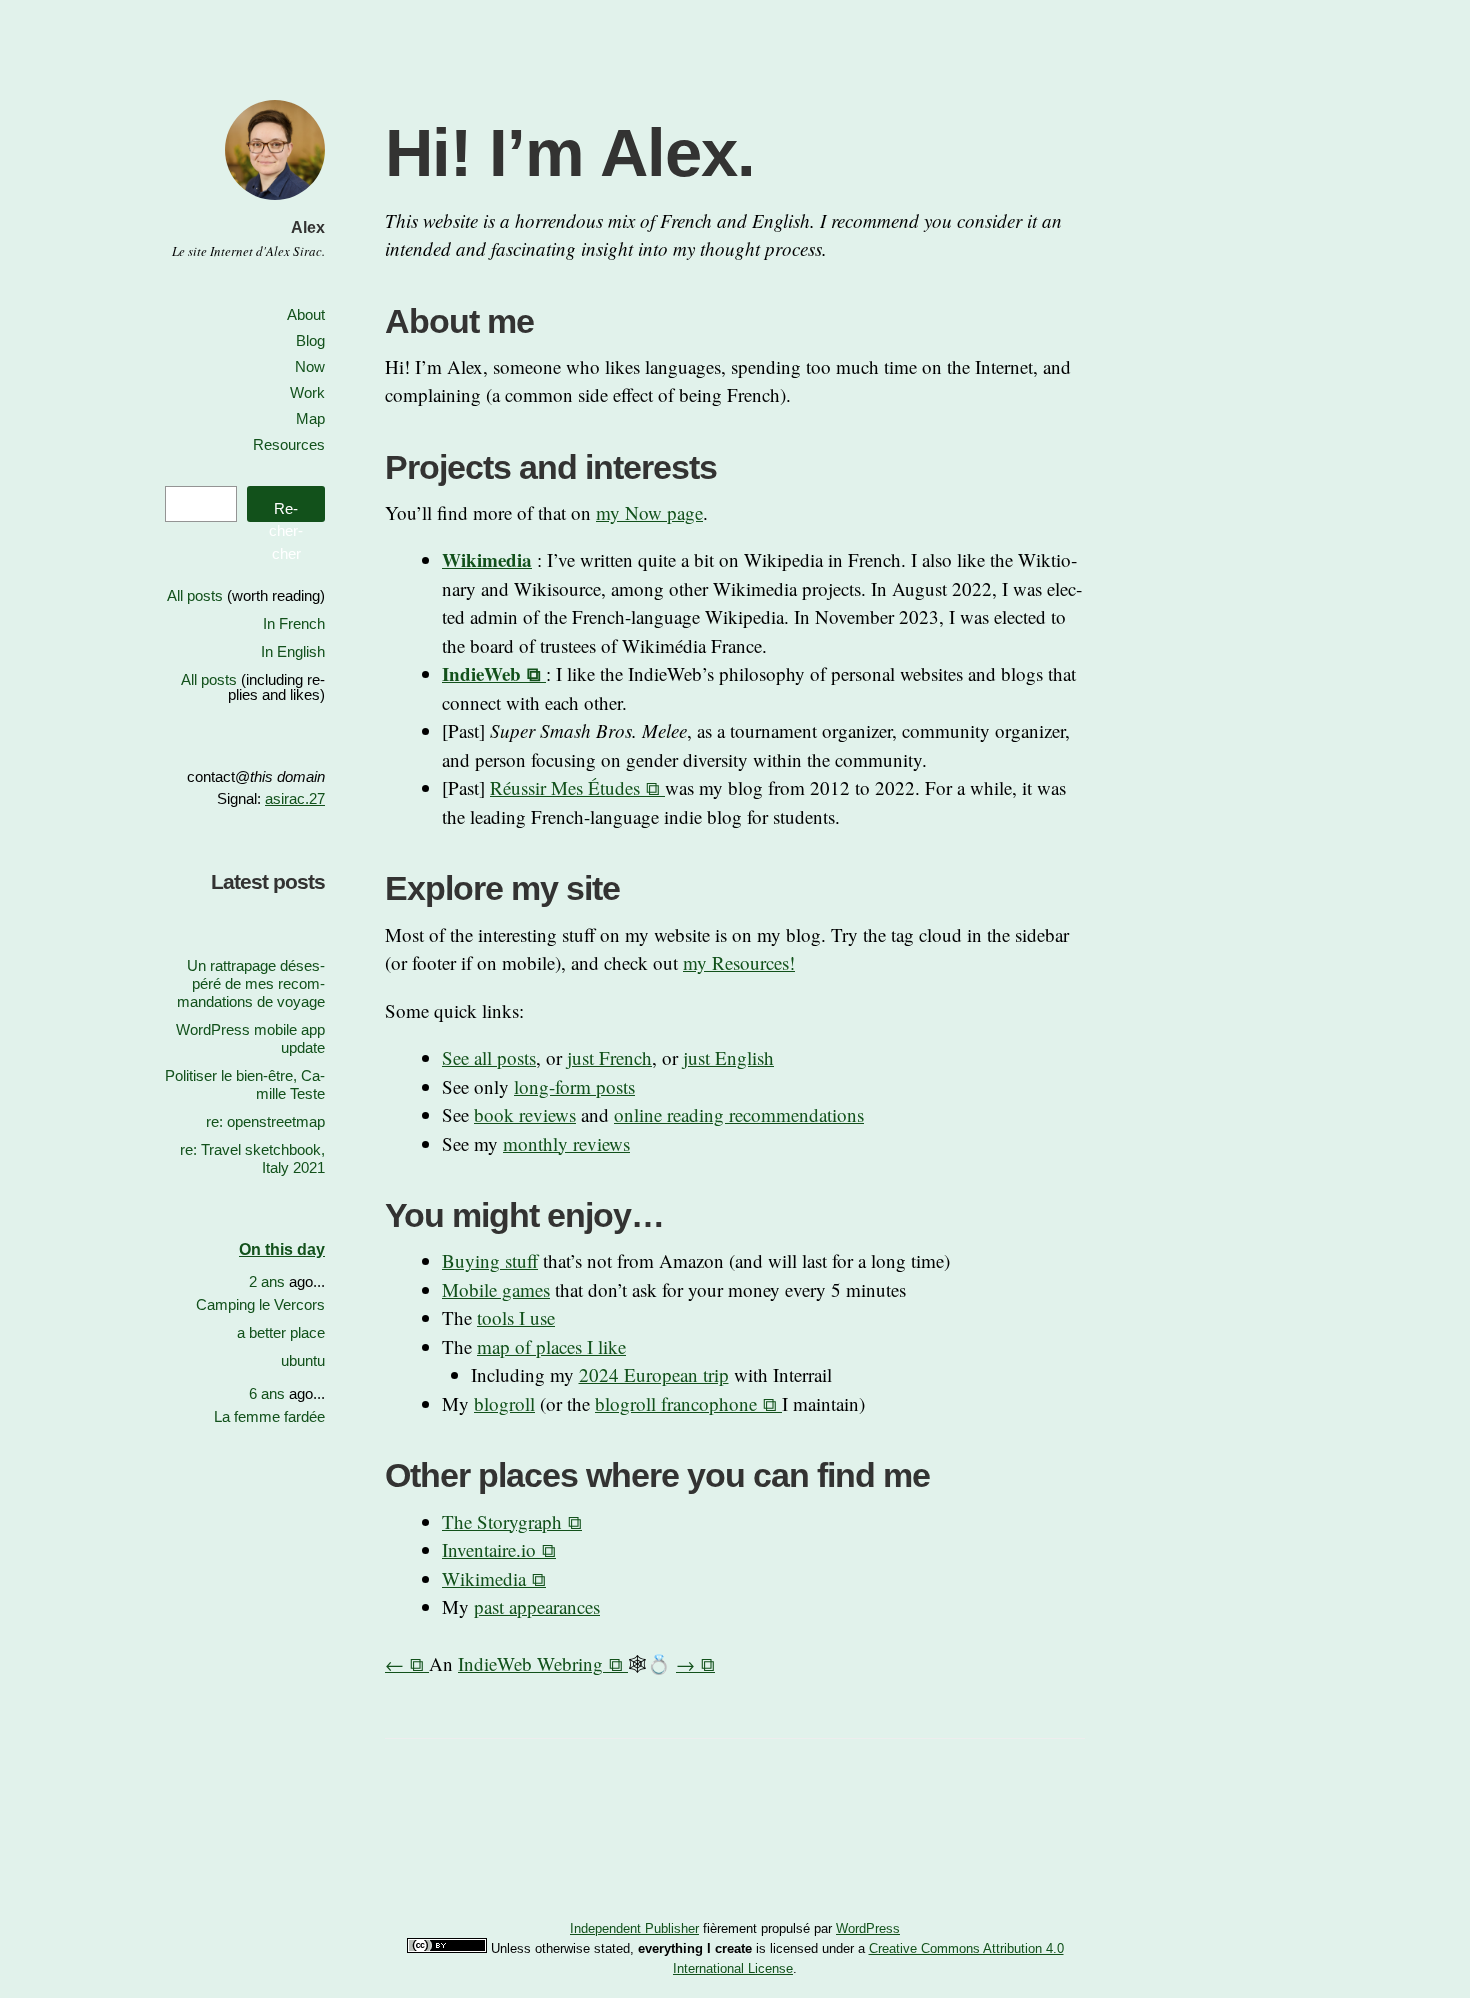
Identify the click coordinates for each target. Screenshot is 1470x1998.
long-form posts (574, 1086)
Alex (308, 227)
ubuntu (303, 1360)
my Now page (649, 512)
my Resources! (739, 962)
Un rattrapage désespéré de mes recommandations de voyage (251, 983)
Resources (289, 444)
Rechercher (286, 511)
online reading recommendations (739, 1114)
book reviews (525, 1114)
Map (310, 418)
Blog (310, 340)
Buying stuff (490, 1260)
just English (728, 1057)
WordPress (868, 1928)
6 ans (267, 1393)
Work (307, 392)
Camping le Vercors (260, 1304)
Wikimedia (484, 1578)
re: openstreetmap (265, 1121)
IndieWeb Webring (530, 1663)
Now (310, 366)
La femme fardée (269, 1416)
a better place (281, 1332)
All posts (195, 595)
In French (294, 623)
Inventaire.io (489, 1549)
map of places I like (551, 1346)
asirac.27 (295, 798)
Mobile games (496, 1289)
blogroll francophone (676, 1403)
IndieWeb (481, 673)
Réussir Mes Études (565, 787)
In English (293, 651)
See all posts (489, 1057)
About (306, 314)
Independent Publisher (634, 1928)
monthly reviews (566, 1143)
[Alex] (275, 202)
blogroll (504, 1403)
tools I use (516, 1317)
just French (609, 1057)
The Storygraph (502, 1521)
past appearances (537, 1606)
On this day (282, 1249)
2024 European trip (654, 1374)
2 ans (267, 1281)
